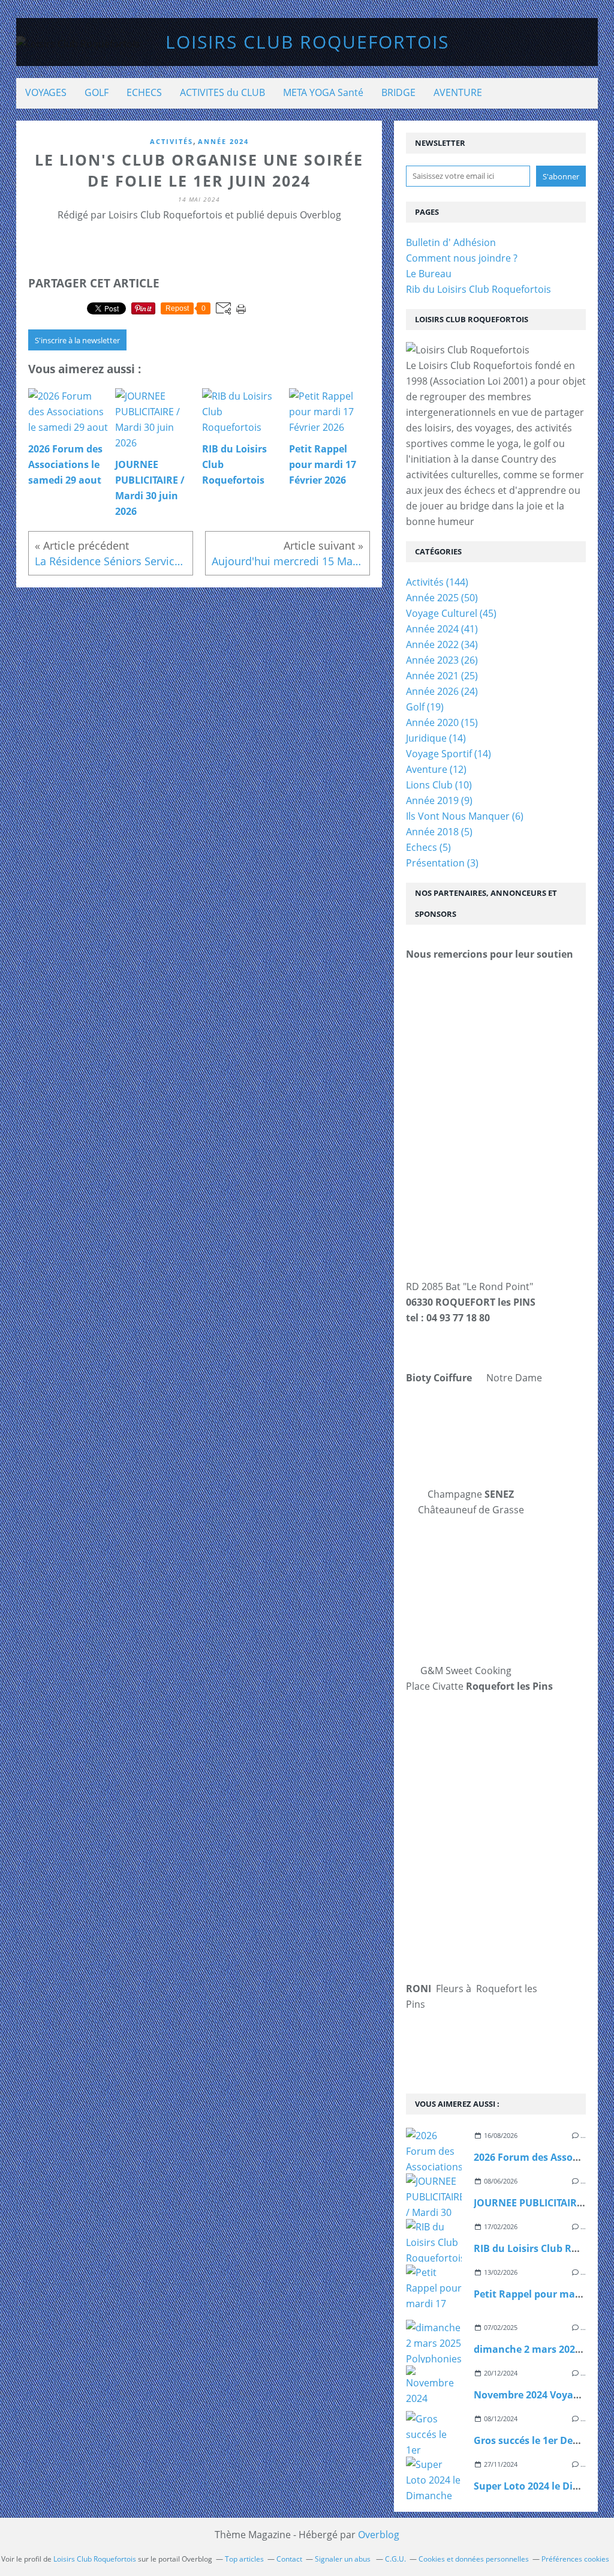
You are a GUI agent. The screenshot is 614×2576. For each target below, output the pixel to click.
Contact (289, 2559)
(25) (442, 676)
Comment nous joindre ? (462, 258)
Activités (171, 141)
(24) (442, 691)
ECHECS (144, 92)
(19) (425, 707)
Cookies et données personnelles (474, 2559)
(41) (442, 629)
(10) (439, 785)
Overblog (379, 2535)
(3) (442, 863)
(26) (442, 660)
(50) (442, 598)
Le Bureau (429, 274)
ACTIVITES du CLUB (222, 92)
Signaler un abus (344, 2559)
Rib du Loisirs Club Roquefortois (478, 289)
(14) (436, 738)
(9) (439, 800)
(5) (439, 832)
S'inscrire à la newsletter (77, 340)
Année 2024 (223, 141)
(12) (436, 769)
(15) (442, 722)
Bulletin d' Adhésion (451, 242)
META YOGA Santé (323, 92)
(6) (465, 816)
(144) (437, 582)
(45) (451, 613)
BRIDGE (398, 92)
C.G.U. (395, 2559)
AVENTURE (458, 92)
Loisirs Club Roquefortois (307, 42)
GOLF (97, 92)
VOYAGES (46, 92)
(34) (442, 644)
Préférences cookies (575, 2559)
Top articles (244, 2559)
